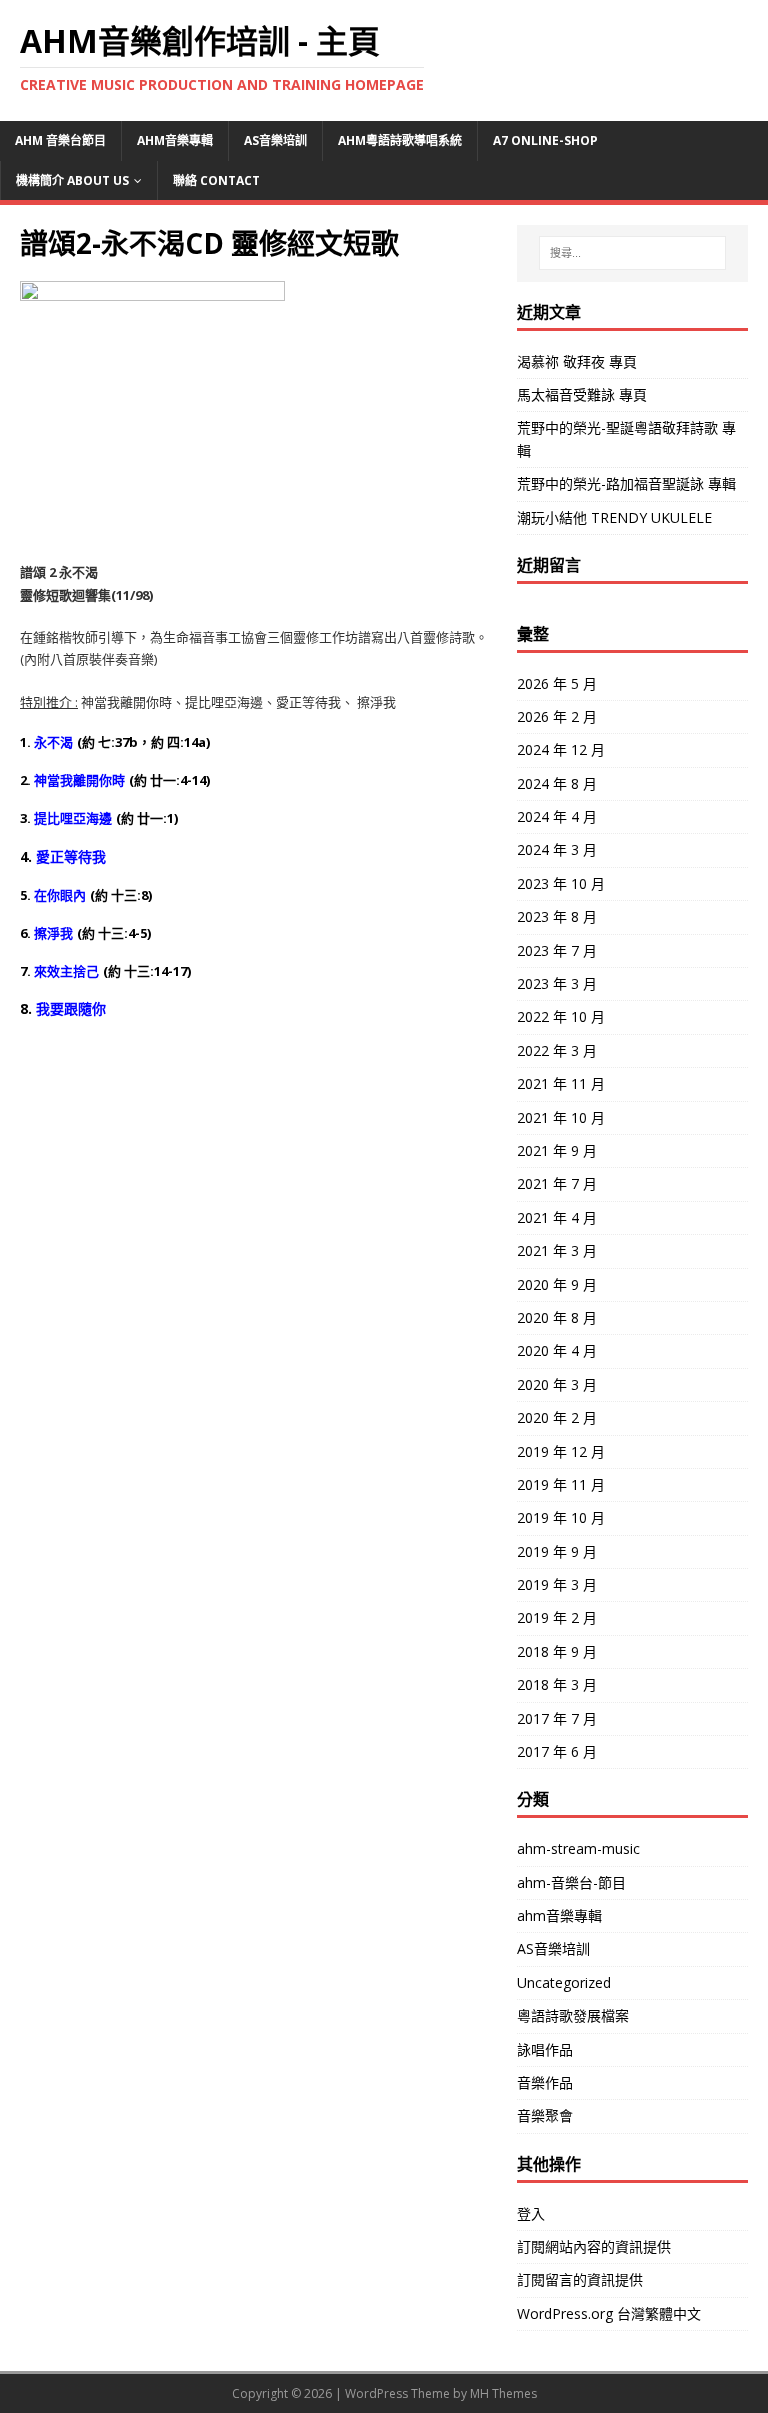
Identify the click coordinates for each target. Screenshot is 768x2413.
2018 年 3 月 (557, 1684)
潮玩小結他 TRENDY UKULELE (614, 517)
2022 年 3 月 (557, 1050)
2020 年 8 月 (557, 1317)
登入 (531, 2213)
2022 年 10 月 (561, 1016)
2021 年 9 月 (557, 1150)
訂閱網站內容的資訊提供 (594, 2246)
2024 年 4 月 (557, 816)
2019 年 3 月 (557, 1584)
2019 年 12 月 (561, 1451)
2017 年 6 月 (557, 1751)
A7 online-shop (545, 140)
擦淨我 (53, 933)
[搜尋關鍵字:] (632, 253)
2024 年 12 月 (561, 749)
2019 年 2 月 (557, 1617)
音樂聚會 (545, 2115)
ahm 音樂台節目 (60, 140)
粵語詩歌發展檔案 (573, 2015)
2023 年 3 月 (557, 983)
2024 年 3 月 (557, 849)
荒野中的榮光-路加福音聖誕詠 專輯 (626, 483)
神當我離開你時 (79, 780)
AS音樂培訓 (275, 140)
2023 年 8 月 (557, 916)
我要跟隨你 (71, 1008)
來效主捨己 (66, 971)
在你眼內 (60, 895)
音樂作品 (545, 2082)
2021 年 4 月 (557, 1217)
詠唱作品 (545, 2049)
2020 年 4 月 (557, 1350)
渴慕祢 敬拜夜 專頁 (577, 361)
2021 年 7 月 (557, 1183)
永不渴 (53, 742)
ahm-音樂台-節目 (571, 1882)
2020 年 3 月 (557, 1384)
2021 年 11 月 (561, 1083)
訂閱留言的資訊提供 (580, 2279)
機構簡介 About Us (72, 180)
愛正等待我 (71, 856)
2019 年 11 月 (561, 1484)
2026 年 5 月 (557, 683)
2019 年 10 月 (561, 1517)
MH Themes (503, 2393)
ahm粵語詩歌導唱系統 (400, 140)
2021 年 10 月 (561, 1117)
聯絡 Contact (216, 180)
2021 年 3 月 (557, 1250)
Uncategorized (564, 1982)
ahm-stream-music (578, 1848)
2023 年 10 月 (561, 883)
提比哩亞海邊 (73, 818)
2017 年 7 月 (557, 1718)
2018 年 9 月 (557, 1651)
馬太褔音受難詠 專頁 (582, 394)
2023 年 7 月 (557, 950)
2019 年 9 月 (557, 1551)
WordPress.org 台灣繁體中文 (609, 2313)
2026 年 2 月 (557, 716)
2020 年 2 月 (557, 1417)
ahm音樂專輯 (175, 140)
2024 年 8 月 (557, 783)
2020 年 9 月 (557, 1284)
